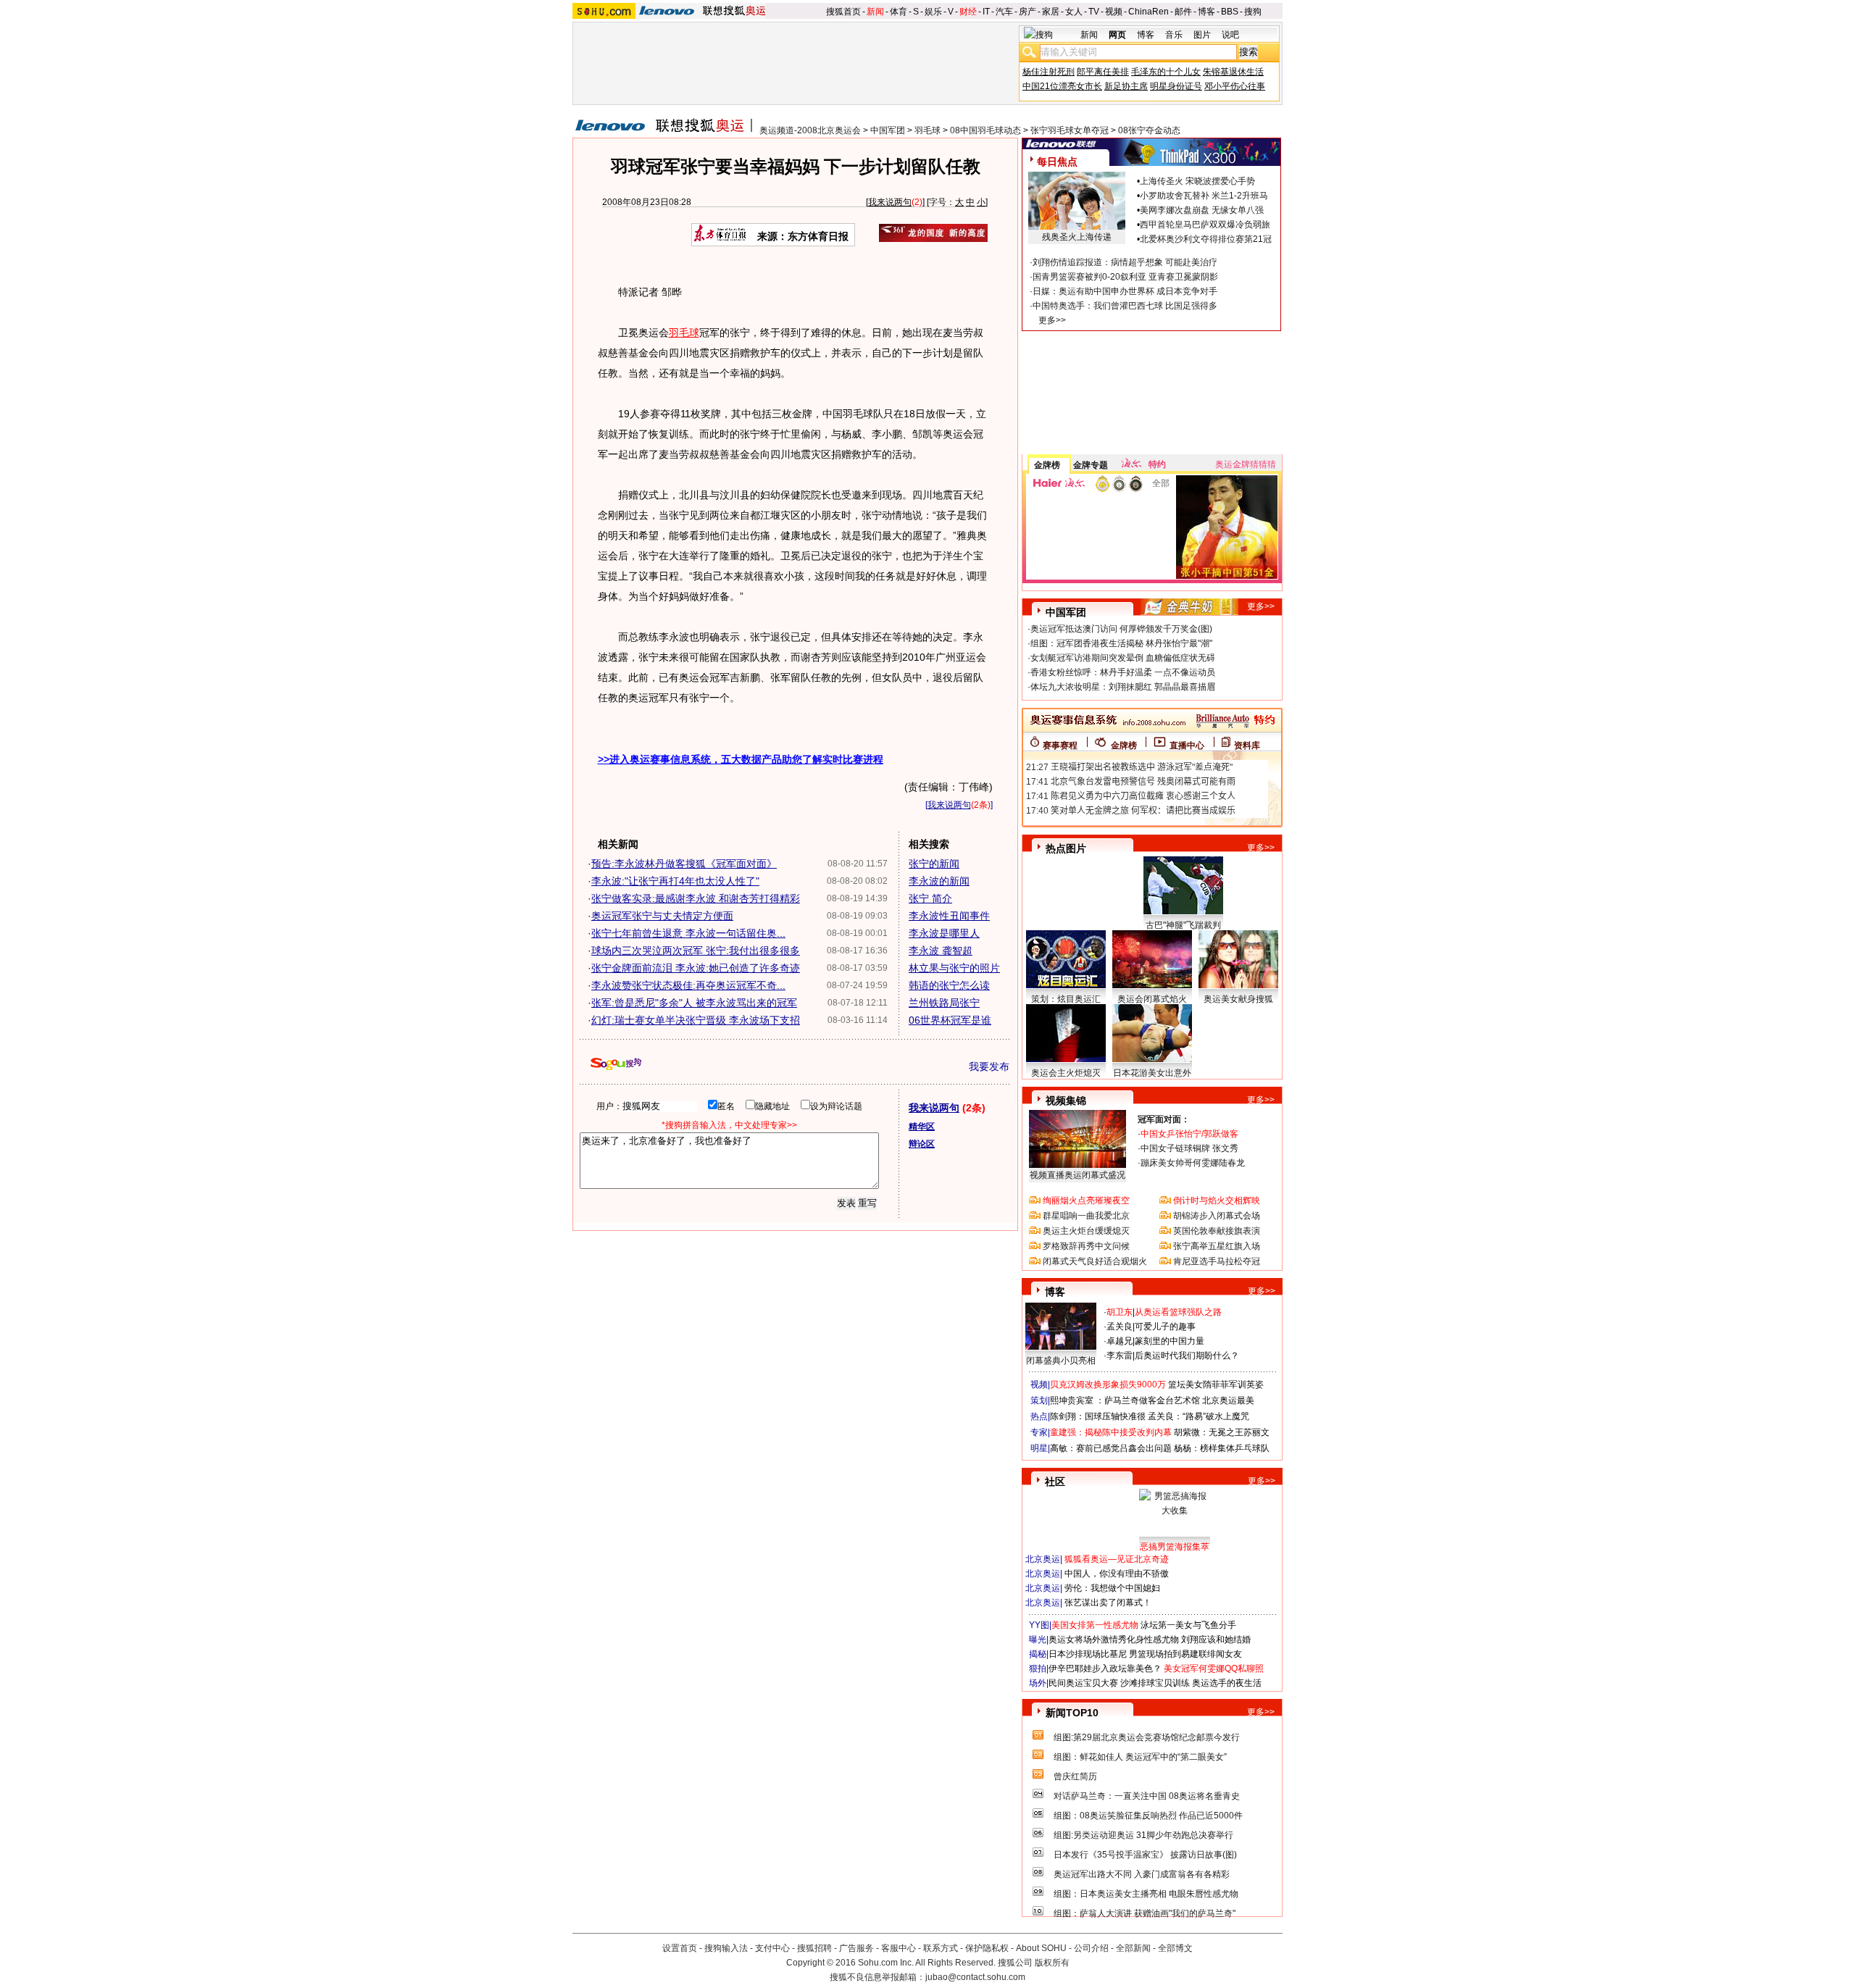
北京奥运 (1043, 1559)
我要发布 (989, 1066)
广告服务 (856, 1948)
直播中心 (1187, 745)
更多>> (1052, 320)
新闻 (875, 12)
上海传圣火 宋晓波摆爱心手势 (1197, 181)
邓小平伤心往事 (1235, 86)
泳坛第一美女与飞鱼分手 (1188, 1625)
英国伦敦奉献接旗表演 (1217, 1231)
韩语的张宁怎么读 (949, 985)
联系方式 (941, 1948)
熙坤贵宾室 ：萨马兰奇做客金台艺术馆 (1125, 1400)
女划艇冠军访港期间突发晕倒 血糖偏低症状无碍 (1123, 658)
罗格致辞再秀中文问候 (1086, 1246)
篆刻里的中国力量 (1170, 1341)
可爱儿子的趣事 (1165, 1327)
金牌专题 (1091, 465)
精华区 (922, 1127)
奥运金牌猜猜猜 (1246, 464)
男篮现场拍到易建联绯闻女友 (1185, 1654)
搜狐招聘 (814, 1948)
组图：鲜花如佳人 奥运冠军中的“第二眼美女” (1140, 1757)
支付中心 (772, 1948)
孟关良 (1120, 1327)
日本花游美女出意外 (1152, 1073)
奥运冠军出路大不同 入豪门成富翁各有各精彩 (1142, 1874)
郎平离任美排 (1103, 72)
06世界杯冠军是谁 (950, 1020)
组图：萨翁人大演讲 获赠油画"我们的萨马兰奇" (1145, 1913)
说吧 (1230, 35)
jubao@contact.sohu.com (975, 1977)
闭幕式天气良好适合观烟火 (1095, 1261)
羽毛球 (927, 130)
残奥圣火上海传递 (1077, 237)
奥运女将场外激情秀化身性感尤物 (1114, 1640)
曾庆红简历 (1075, 1776)
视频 (1114, 12)
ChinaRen (1149, 12)
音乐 (1174, 35)
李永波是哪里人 (944, 933)
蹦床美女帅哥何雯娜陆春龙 (1193, 1163)
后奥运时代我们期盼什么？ (1187, 1356)
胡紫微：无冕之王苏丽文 (1222, 1432)
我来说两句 (890, 202)
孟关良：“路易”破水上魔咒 (1199, 1416)
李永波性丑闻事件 (949, 916)
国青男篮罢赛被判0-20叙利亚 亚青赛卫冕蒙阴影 (1125, 277)
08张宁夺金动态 (1149, 130)
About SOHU (1041, 1948)
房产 (1027, 12)
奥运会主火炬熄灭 (1066, 1073)
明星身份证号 (1176, 86)
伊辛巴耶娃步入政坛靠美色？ (1105, 1668)
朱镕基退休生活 (1233, 72)
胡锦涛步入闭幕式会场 (1217, 1216)
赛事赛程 (1060, 745)
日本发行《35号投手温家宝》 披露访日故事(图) (1145, 1855)
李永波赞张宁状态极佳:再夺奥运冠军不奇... (688, 985)
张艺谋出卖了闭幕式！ (1108, 1603)
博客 (1206, 12)
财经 (968, 12)
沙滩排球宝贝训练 (1155, 1683)
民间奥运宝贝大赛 (1083, 1683)
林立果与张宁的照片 (954, 968)
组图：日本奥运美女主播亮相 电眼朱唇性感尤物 (1146, 1894)
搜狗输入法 (726, 1948)
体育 (899, 12)
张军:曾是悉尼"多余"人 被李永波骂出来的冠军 (694, 1003)
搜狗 (1253, 12)
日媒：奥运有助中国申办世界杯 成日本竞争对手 (1125, 291)
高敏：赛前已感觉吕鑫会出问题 (1111, 1448)
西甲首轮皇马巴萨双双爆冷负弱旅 (1205, 225)
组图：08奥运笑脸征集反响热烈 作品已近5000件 (1148, 1816)
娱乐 (933, 12)
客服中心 (899, 1948)
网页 (1117, 35)
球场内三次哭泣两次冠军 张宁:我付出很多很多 (696, 951)
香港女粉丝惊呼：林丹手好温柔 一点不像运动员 (1123, 672)
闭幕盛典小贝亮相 (1061, 1361)
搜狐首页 (843, 12)
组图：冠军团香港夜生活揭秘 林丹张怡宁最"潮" (1121, 643)
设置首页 (680, 1948)
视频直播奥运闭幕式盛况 (1077, 1175)
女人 (1074, 12)
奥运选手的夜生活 (1227, 1683)
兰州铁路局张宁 (944, 1003)
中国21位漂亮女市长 (1062, 86)
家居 (1051, 12)
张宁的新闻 (934, 864)
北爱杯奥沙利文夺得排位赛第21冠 (1206, 239)
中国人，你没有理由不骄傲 (1117, 1574)
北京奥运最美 (1228, 1400)
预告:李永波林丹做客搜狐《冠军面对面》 (684, 864)
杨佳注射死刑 (1049, 72)
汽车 (1004, 12)
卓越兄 (1120, 1341)
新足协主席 (1126, 86)
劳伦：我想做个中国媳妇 (1112, 1588)
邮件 (1183, 12)
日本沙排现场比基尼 (1088, 1654)
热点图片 (1066, 848)
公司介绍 (1091, 1948)
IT (986, 12)
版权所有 (1052, 1963)
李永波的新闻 (939, 881)
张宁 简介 (930, 898)
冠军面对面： (1164, 1119)
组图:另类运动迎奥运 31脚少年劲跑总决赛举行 (1143, 1835)
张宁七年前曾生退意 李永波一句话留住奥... (688, 933)
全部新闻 (1133, 1948)
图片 (1202, 35)
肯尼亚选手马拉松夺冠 (1217, 1261)
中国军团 (888, 130)
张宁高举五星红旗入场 (1217, 1246)
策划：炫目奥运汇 (1066, 999)
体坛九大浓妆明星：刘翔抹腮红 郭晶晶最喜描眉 (1123, 687)
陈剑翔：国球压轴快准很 (1098, 1416)
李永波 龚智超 (941, 951)
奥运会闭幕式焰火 (1152, 999)
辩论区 (922, 1144)
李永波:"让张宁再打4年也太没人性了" (675, 881)
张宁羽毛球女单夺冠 (1070, 130)
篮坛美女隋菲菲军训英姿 (1216, 1384)
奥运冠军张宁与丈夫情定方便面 (662, 916)
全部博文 (1175, 1948)
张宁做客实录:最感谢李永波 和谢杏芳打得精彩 (696, 898)
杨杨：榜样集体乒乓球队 (1222, 1448)
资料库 (1247, 745)
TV (1094, 12)
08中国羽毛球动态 (985, 130)
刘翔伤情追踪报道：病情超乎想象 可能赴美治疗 (1125, 262)
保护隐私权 (987, 1948)
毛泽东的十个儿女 (1166, 72)
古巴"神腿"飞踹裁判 (1183, 925)
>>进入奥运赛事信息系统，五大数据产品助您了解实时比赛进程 (741, 759)
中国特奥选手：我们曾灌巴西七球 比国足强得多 (1125, 306)
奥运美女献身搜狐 (1238, 999)
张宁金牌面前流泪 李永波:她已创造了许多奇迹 (696, 968)
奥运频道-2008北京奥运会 (810, 130)
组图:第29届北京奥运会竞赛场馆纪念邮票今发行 (1147, 1737)
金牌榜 (1047, 465)
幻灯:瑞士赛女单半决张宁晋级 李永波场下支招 (696, 1020)
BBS (1230, 12)
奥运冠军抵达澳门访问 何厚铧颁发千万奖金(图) (1121, 629)
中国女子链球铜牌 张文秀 (1189, 1148)
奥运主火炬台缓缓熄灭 (1086, 1231)
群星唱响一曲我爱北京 (1086, 1216)
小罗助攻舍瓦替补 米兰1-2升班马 (1204, 196)
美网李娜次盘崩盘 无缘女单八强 (1202, 210)
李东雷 (1120, 1356)
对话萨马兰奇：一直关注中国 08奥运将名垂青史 (1147, 1796)
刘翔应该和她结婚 (1216, 1640)
